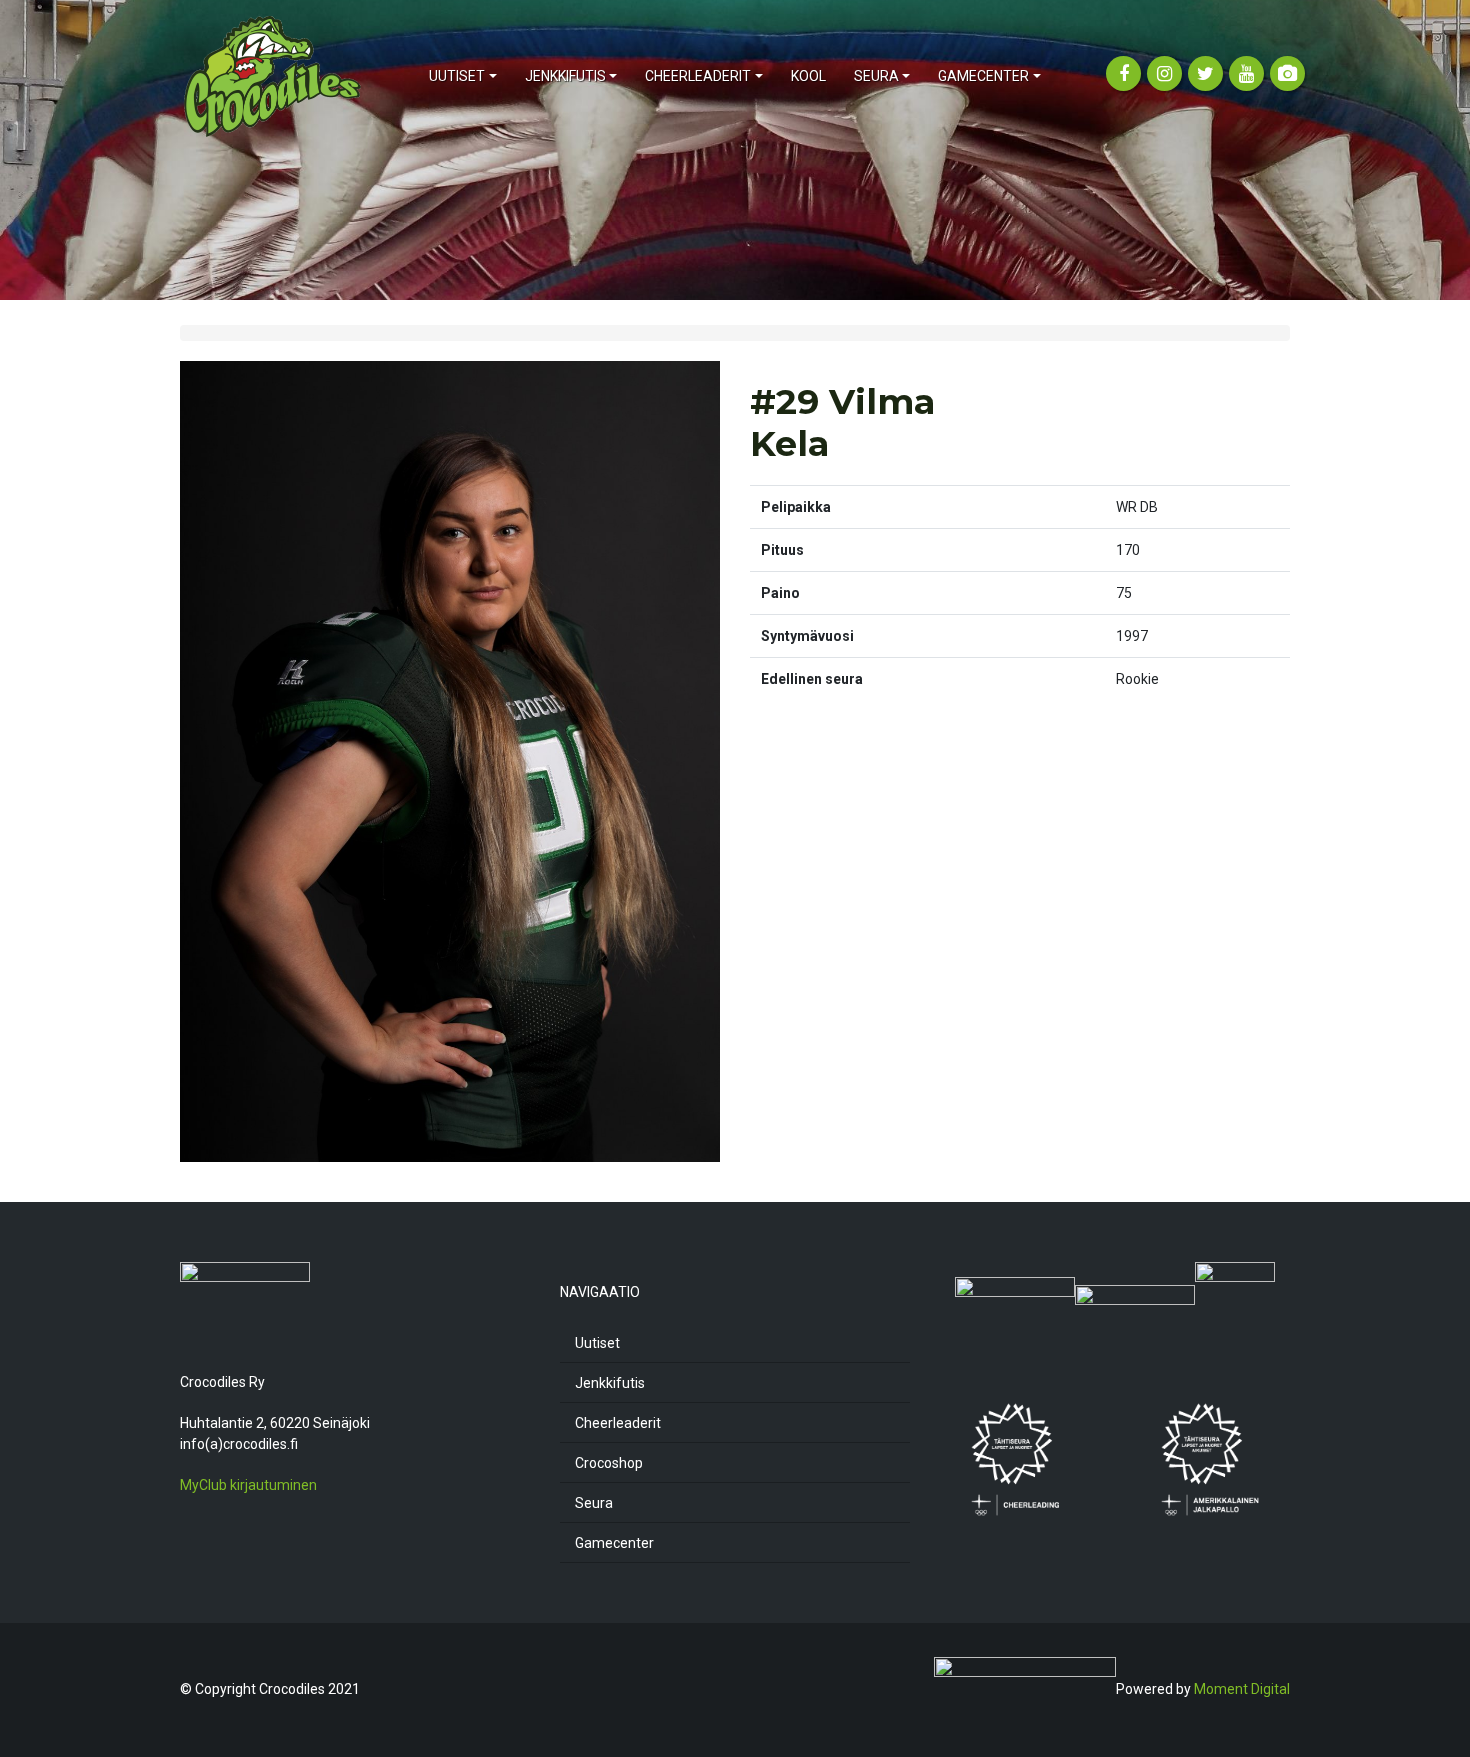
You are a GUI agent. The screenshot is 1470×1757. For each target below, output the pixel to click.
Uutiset (597, 1343)
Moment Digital (1242, 1688)
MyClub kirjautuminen (248, 1485)
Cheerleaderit (618, 1423)
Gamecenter (614, 1543)
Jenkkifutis (610, 1383)
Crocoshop (609, 1463)
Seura (594, 1503)
